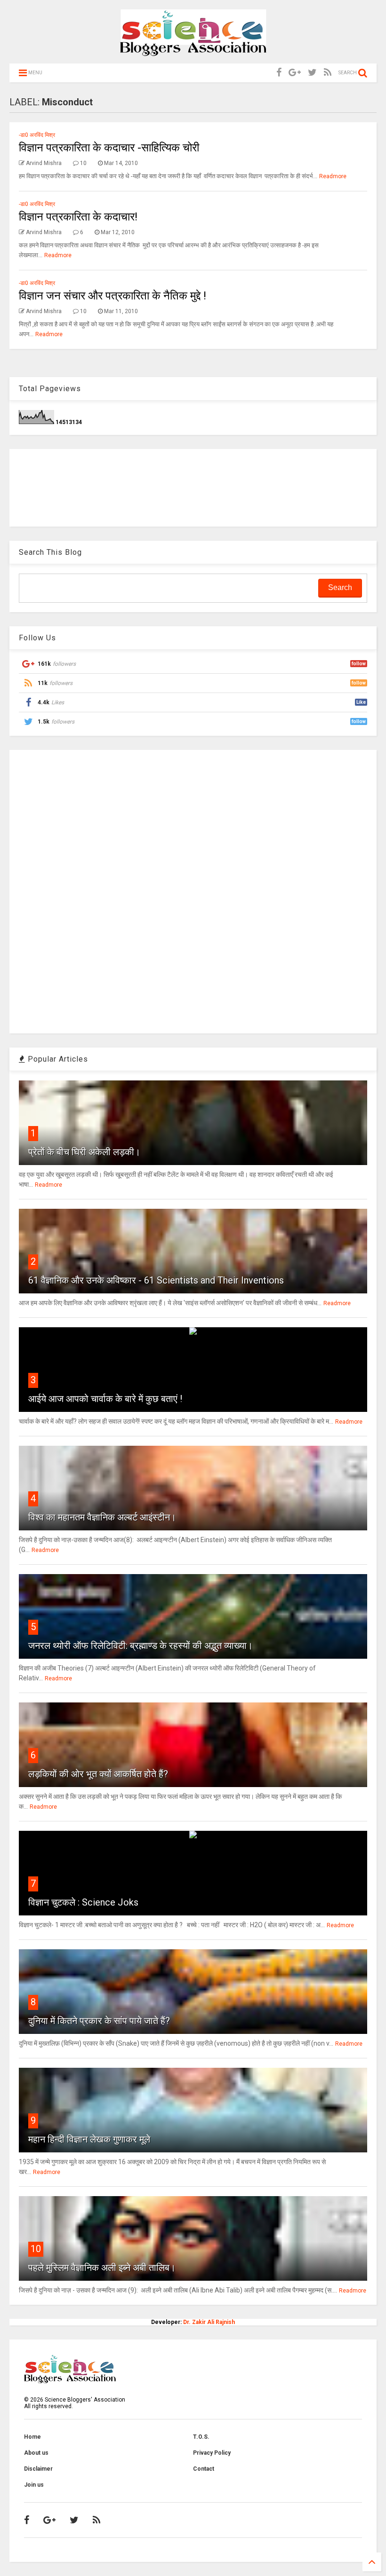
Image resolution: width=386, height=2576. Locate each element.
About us (36, 2453)
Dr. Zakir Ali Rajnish (209, 2322)
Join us (34, 2485)
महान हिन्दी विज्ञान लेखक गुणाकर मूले (89, 2139)
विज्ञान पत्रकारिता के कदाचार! (78, 217)
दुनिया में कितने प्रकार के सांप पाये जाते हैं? (99, 2021)
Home (32, 2437)
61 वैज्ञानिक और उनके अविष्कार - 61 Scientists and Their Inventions (156, 1280)
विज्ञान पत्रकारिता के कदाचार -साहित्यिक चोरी (109, 148)
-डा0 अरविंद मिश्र (37, 135)
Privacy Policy (212, 2453)
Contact (204, 2469)
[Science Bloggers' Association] (193, 52)
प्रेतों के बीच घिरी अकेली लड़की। (84, 1152)
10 (36, 2249)
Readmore (333, 176)
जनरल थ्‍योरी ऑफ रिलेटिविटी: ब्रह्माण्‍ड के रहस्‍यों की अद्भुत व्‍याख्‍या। (141, 1646)
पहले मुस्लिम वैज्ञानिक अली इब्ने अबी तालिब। (102, 2268)
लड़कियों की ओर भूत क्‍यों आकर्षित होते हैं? (98, 1774)
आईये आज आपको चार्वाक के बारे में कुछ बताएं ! (105, 1399)
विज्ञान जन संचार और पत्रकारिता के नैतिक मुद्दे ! (113, 296)
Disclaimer (38, 2469)
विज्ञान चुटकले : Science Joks (83, 1902)
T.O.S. (201, 2437)
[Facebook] (279, 73)
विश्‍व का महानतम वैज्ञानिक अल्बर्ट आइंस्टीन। (102, 1517)
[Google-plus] (295, 73)
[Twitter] (312, 73)
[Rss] (328, 73)
